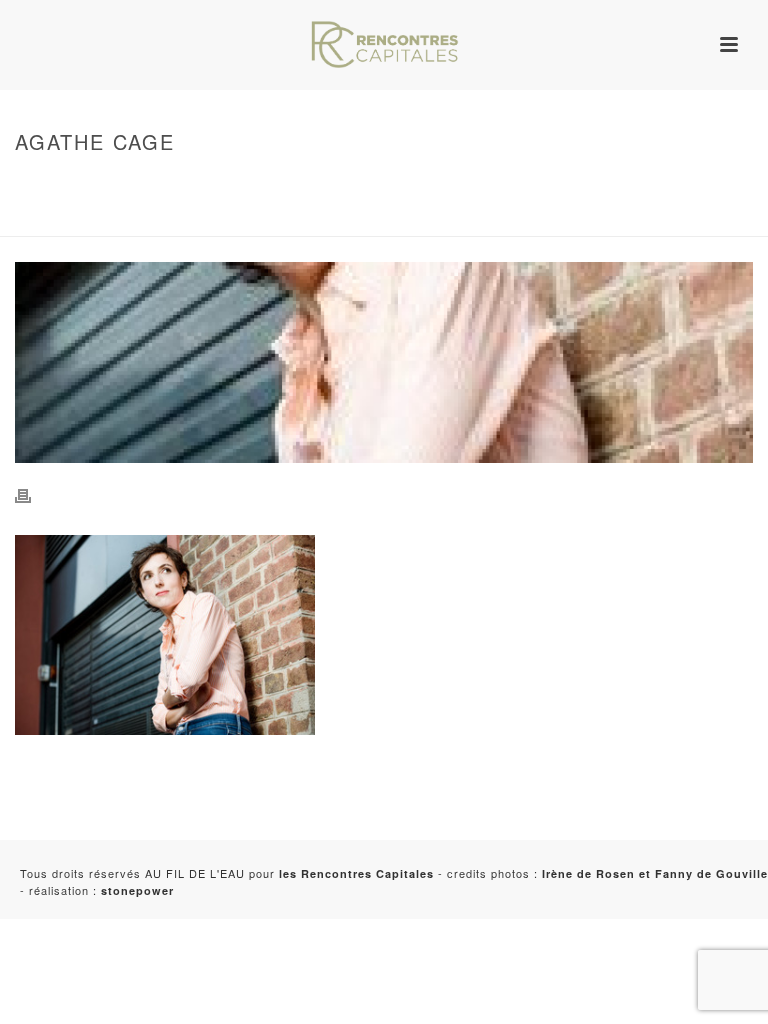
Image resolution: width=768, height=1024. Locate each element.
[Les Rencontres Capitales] (384, 45)
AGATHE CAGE (54, 217)
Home (29, 184)
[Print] (33, 494)
